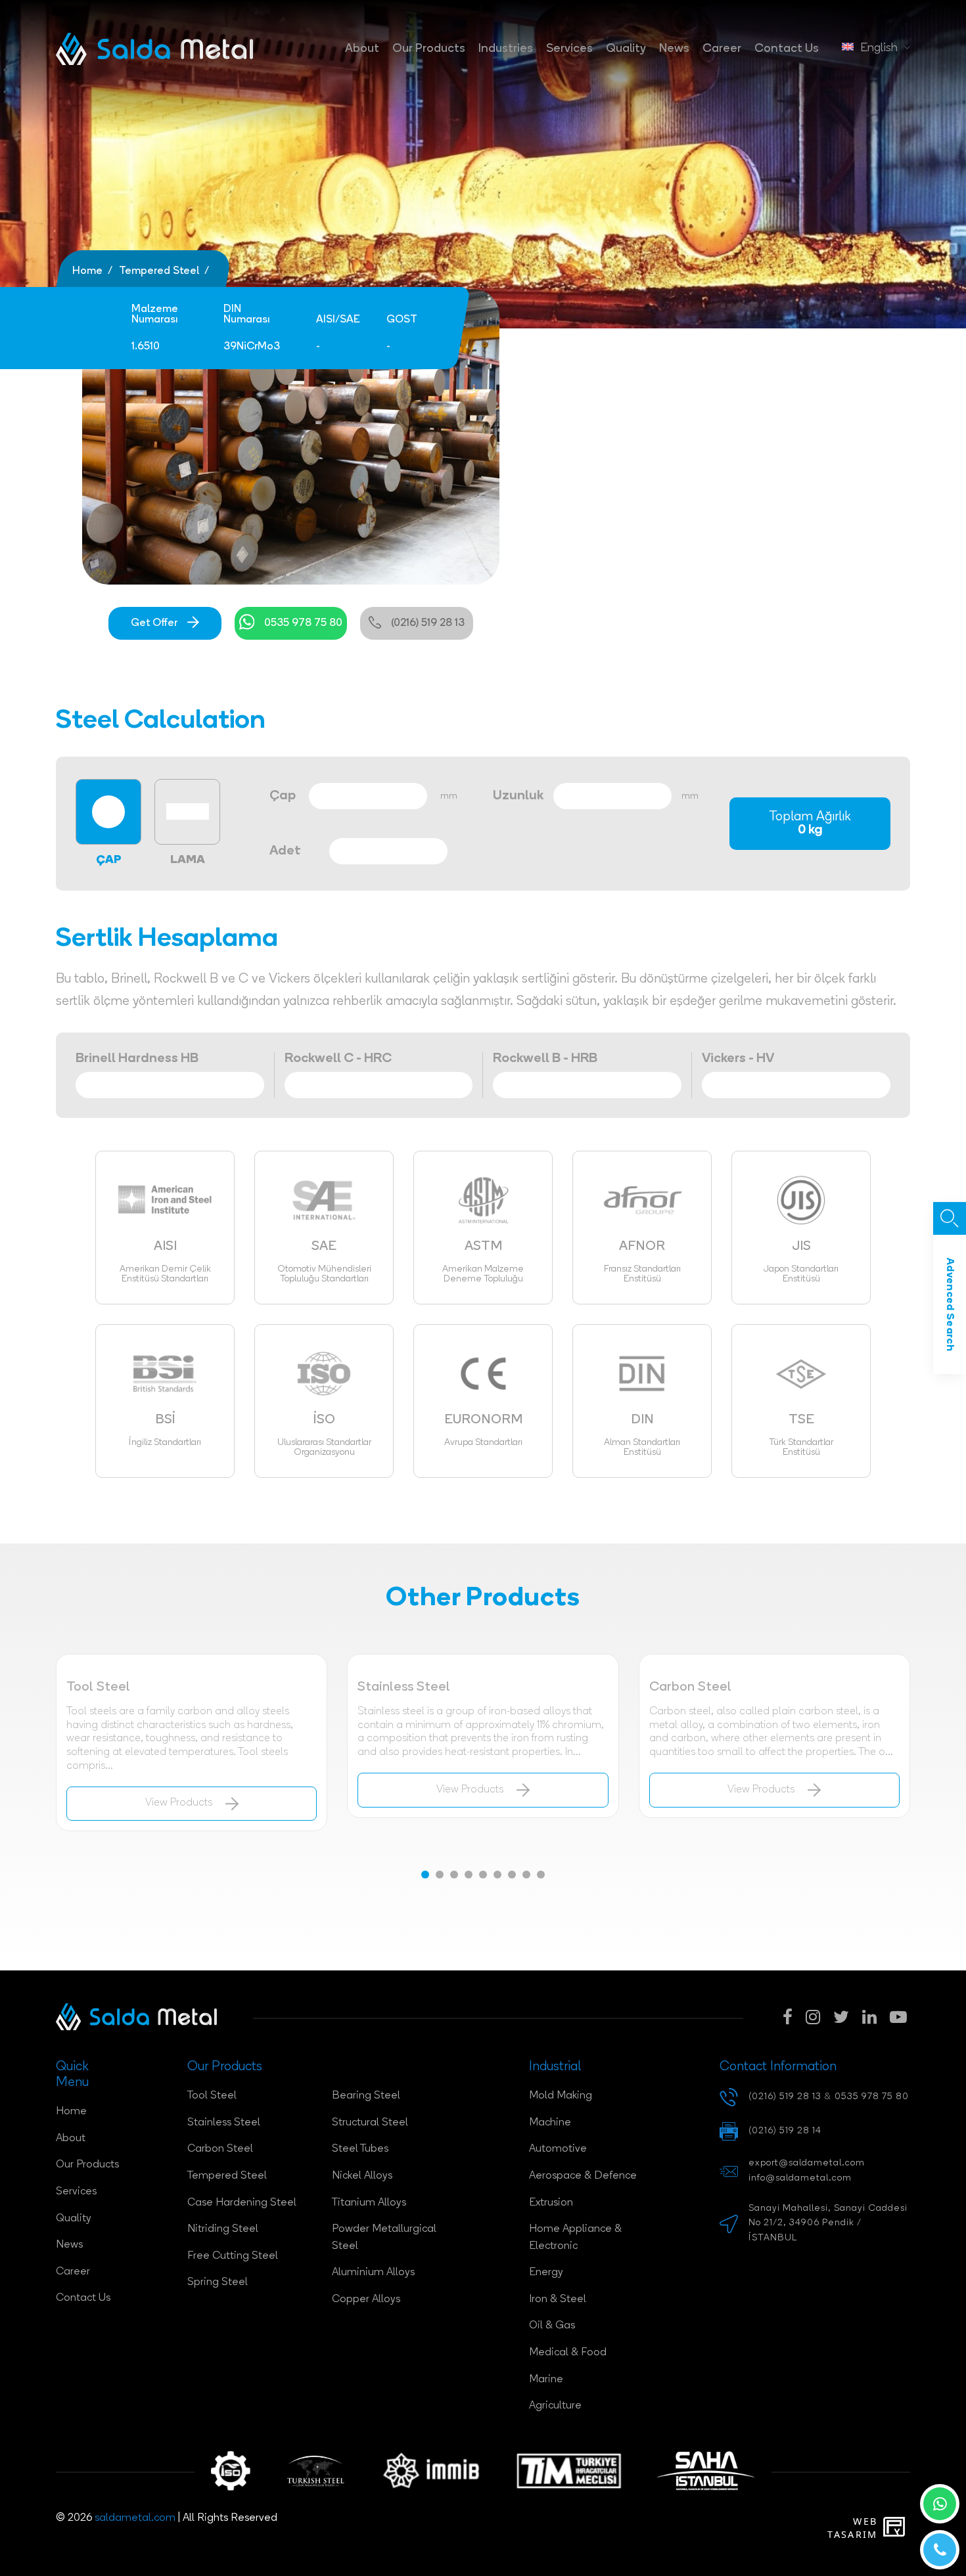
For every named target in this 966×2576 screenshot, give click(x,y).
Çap (283, 796)
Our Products (429, 49)
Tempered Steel (227, 2176)
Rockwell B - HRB (545, 1059)
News (674, 49)
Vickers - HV (738, 1059)
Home (71, 2112)
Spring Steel (218, 2282)
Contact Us (787, 49)
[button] (425, 1875)
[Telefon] (940, 2550)
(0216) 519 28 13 (428, 623)
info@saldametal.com (800, 2178)
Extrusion (551, 2203)
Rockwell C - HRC (338, 1059)
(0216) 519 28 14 (785, 2131)
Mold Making (561, 2096)
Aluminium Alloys (373, 2273)
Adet (285, 851)
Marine (546, 2380)
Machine (550, 2123)
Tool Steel (212, 2096)
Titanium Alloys (369, 2203)
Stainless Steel (224, 2123)
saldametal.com (135, 2518)
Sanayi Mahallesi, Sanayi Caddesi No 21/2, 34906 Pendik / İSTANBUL (828, 2223)
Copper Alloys (366, 2299)
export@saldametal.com (807, 2163)
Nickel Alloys (362, 2176)
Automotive (558, 2149)
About (362, 49)
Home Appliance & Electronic (575, 2238)
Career (722, 49)
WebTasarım (852, 2528)
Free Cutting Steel (233, 2256)
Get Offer (154, 623)
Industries (506, 49)
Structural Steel (370, 2123)
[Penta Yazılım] (897, 2528)
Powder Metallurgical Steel (384, 2238)
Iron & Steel (558, 2299)
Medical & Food (568, 2353)
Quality (626, 49)
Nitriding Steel (223, 2229)
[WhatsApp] (940, 2504)
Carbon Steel (220, 2149)
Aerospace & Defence (583, 2176)
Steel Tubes (360, 2149)
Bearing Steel (366, 2096)
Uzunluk (518, 796)
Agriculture (555, 2406)
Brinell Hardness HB (137, 1059)
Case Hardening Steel (242, 2203)
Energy (546, 2273)
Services (569, 49)
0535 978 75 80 (303, 623)
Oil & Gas (552, 2326)
